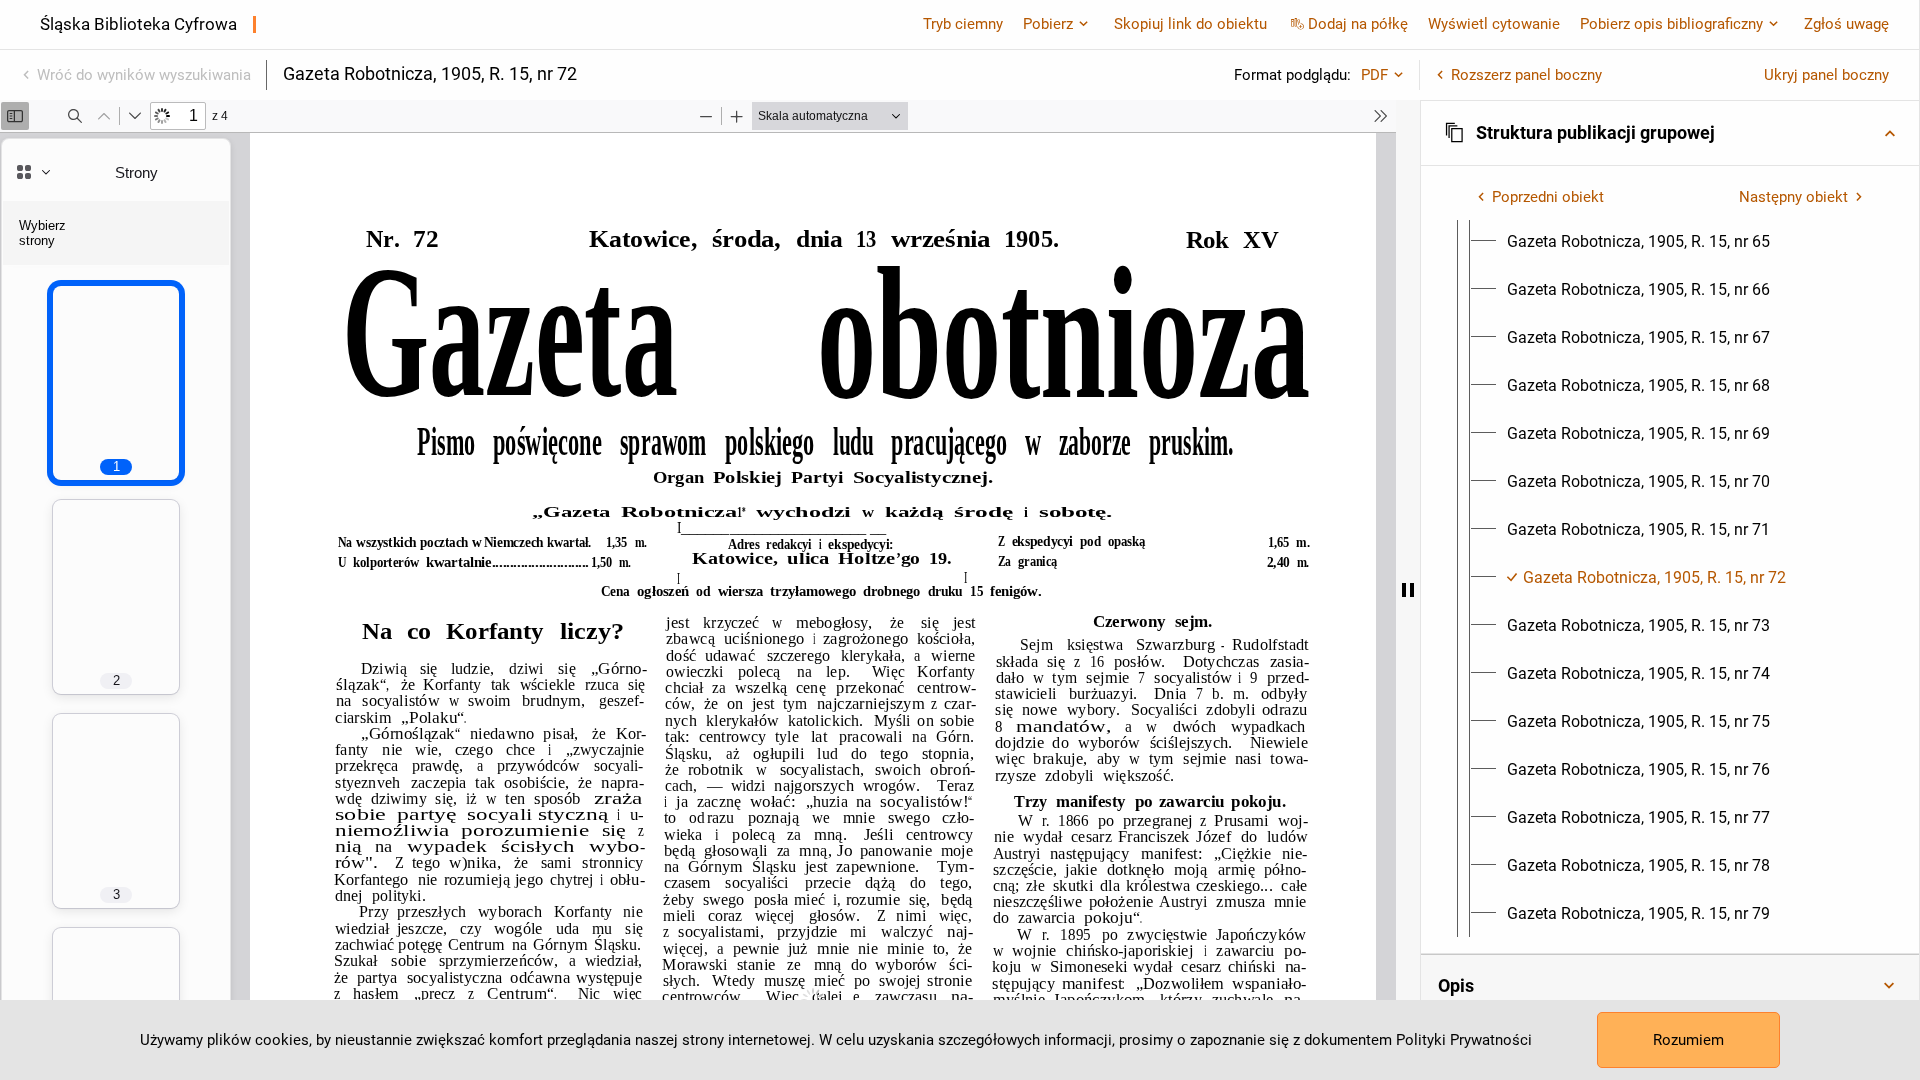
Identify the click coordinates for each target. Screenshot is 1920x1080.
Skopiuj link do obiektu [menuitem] (1190, 24)
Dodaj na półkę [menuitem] (1358, 24)
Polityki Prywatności (1464, 1040)
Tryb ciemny (963, 24)
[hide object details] (1408, 590)
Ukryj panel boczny (1826, 75)
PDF (1374, 75)
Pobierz (1048, 24)
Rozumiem (1688, 1040)
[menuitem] (1638, 242)
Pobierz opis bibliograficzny (1671, 24)
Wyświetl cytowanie (1494, 24)
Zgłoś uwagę (1846, 24)
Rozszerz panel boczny (1526, 75)
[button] (1670, 133)
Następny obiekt (1793, 197)
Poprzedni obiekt (1548, 197)
